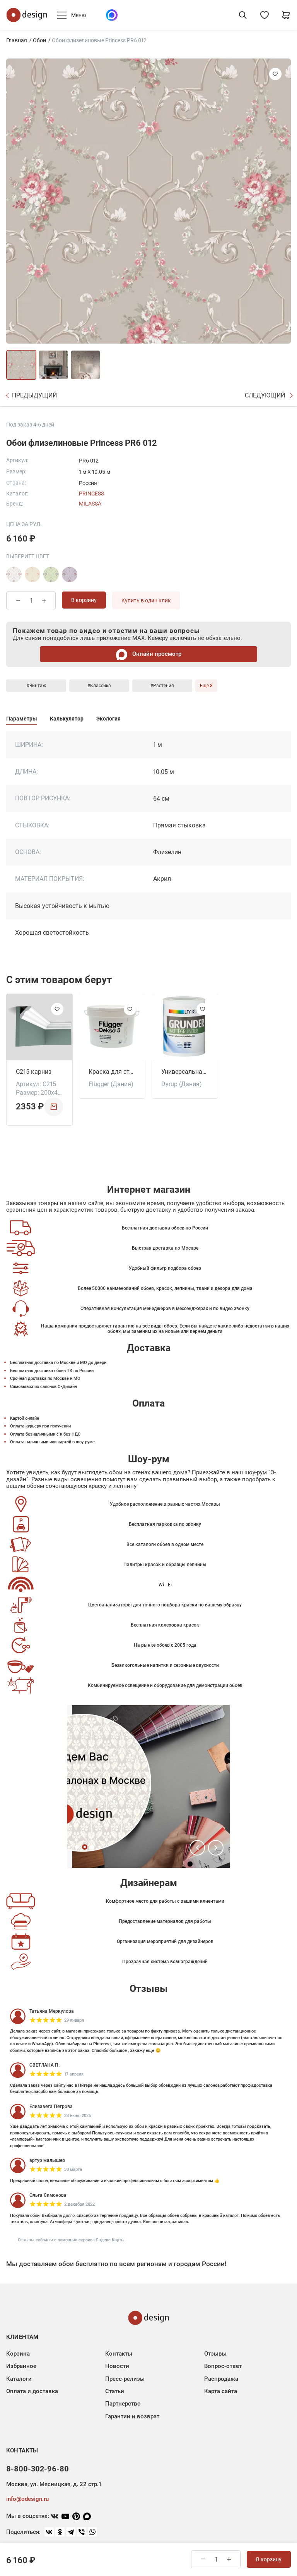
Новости (117, 2366)
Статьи (115, 2391)
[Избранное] (265, 15)
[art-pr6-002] (32, 574)
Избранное (21, 2366)
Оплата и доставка (32, 2391)
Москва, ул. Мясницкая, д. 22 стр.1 (54, 2484)
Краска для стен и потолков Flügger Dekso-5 (112, 1072)
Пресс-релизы (125, 2379)
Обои (39, 40)
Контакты (119, 2354)
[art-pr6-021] (70, 574)
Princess (91, 494)
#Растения (162, 686)
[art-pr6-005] (51, 574)
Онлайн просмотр (156, 654)
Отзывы (215, 2354)
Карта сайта (221, 2391)
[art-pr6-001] (14, 574)
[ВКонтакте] (49, 2532)
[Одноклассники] (60, 2532)
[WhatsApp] (92, 2532)
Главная (17, 40)
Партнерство (123, 2404)
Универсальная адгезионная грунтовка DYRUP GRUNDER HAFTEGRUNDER (185, 1072)
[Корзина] (286, 15)
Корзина (18, 2354)
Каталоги (19, 2379)
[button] (197, 1848)
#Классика (99, 686)
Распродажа (221, 2379)
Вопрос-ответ (223, 2366)
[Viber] (82, 2532)
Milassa (90, 504)
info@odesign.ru (27, 2499)
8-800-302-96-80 (38, 2469)
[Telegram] (71, 2532)
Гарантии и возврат (132, 2416)
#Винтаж (36, 686)
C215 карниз (34, 1072)
